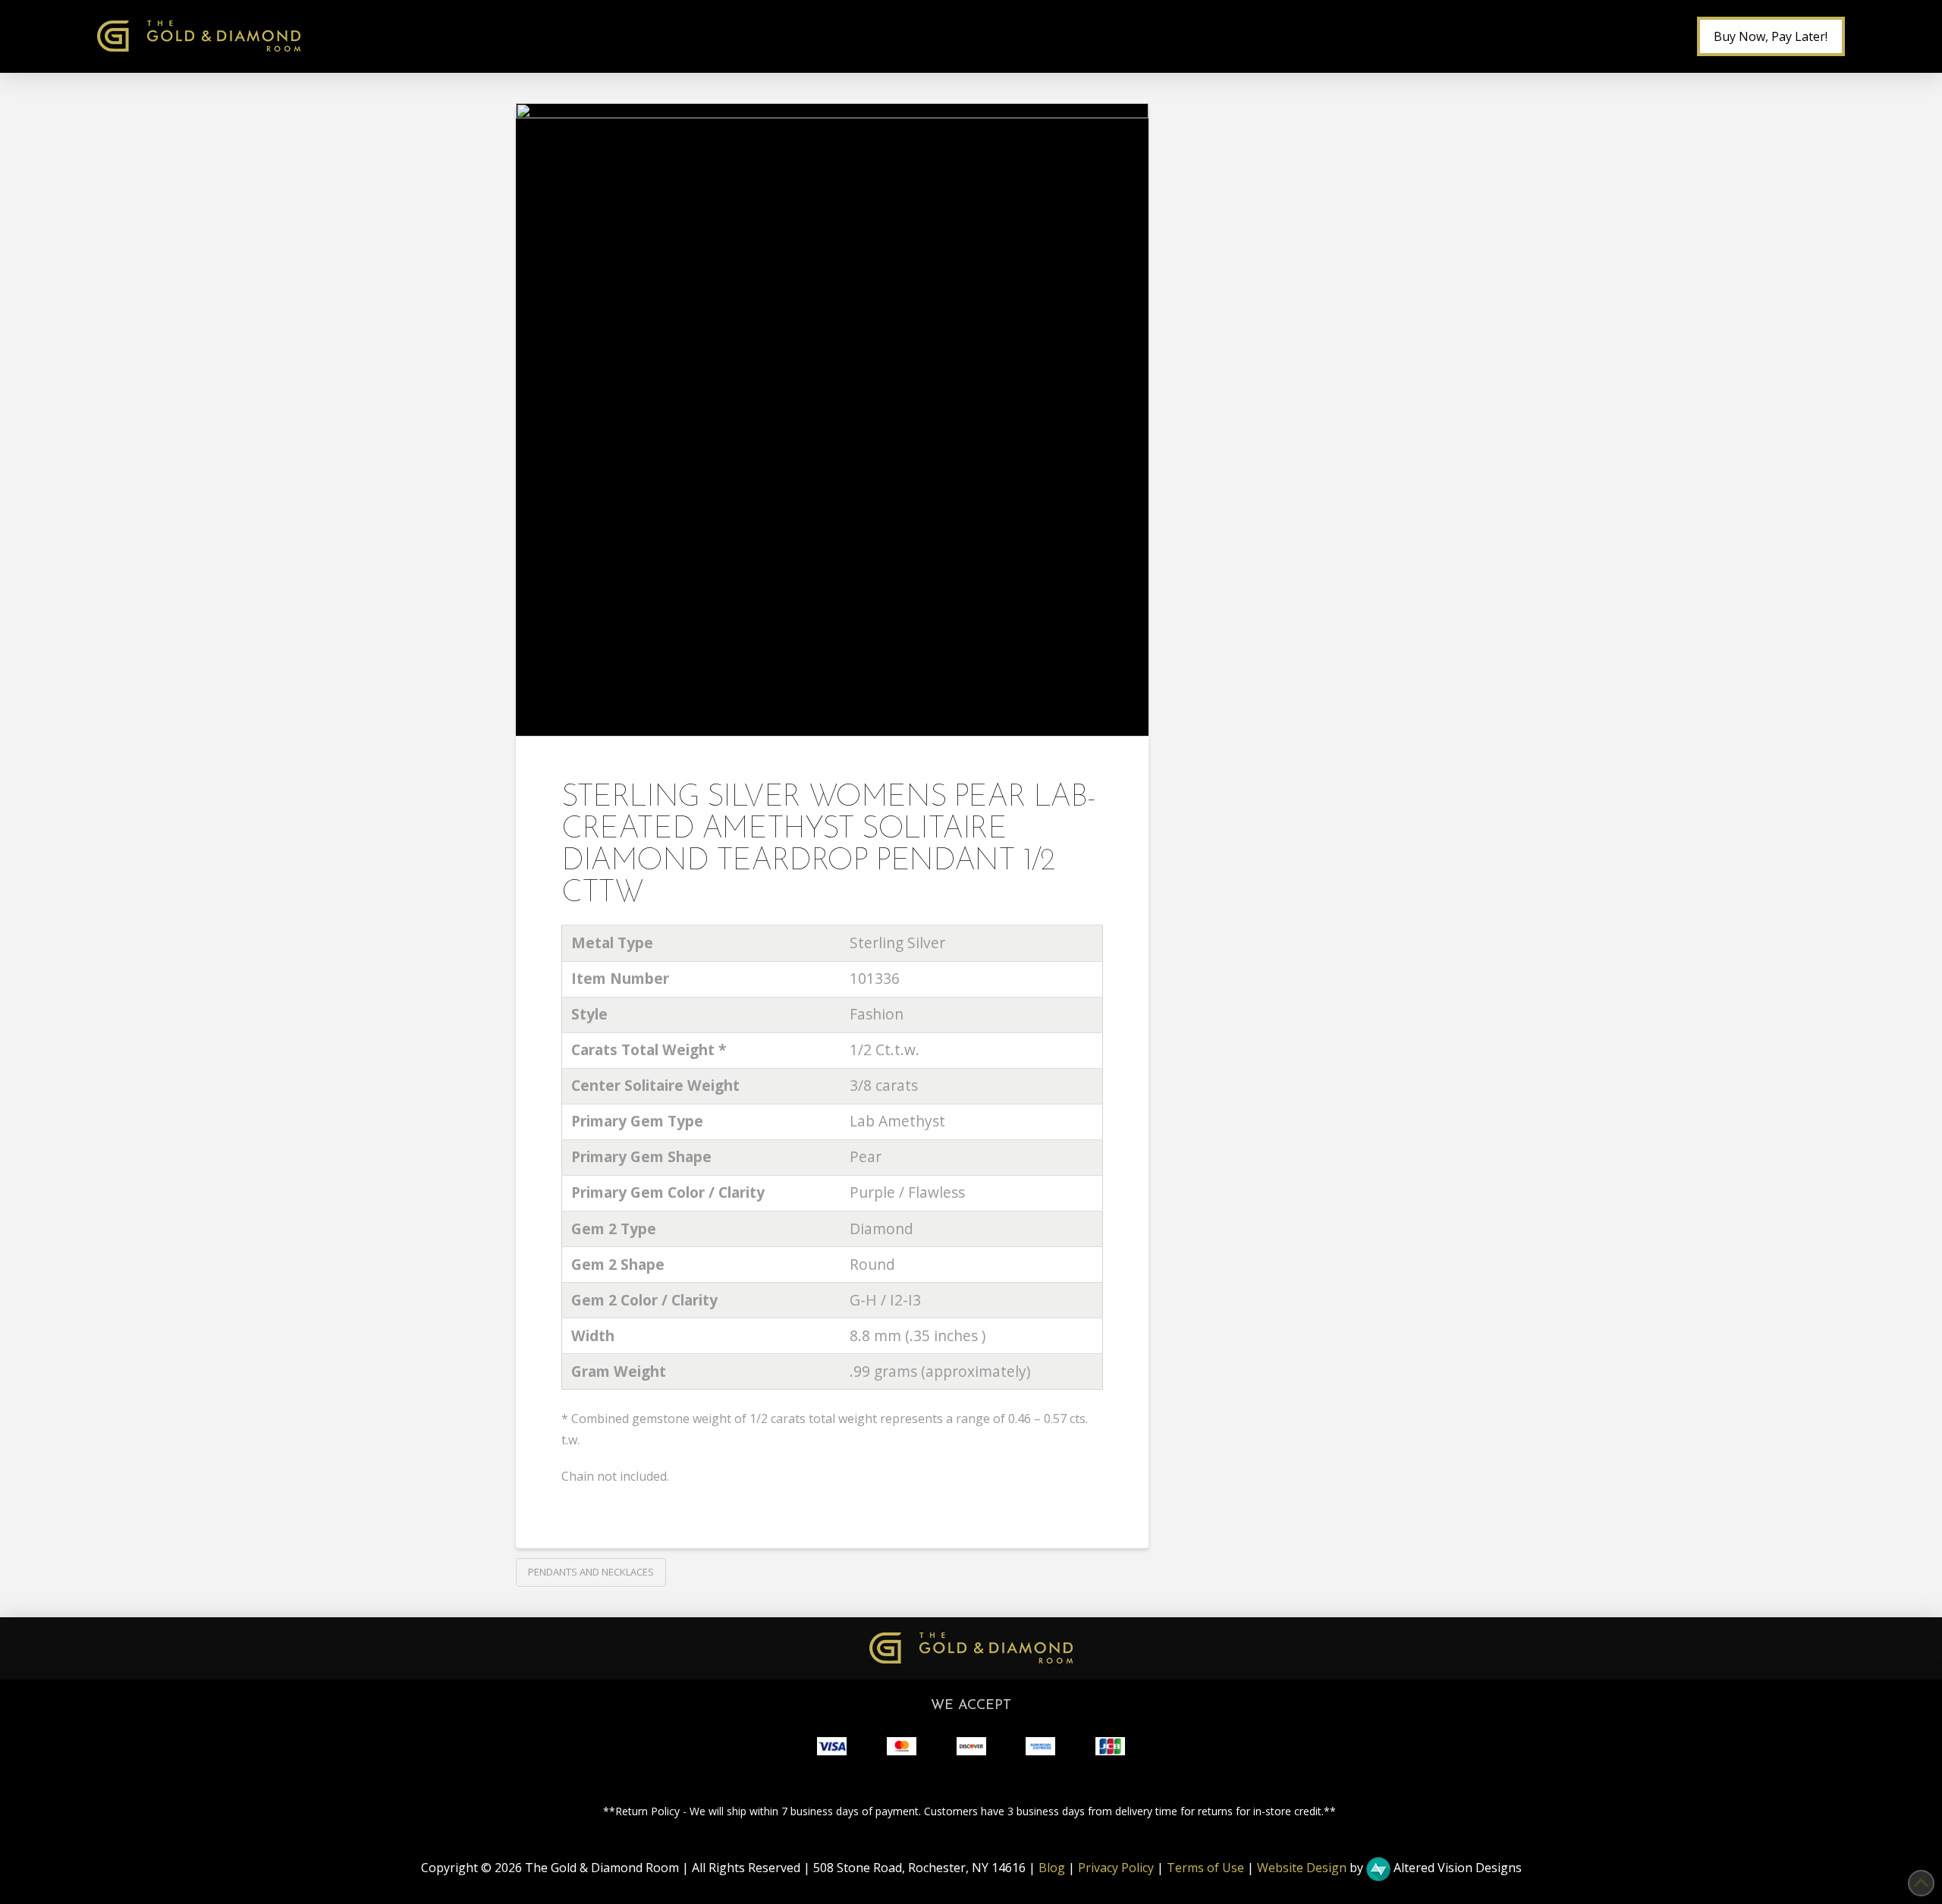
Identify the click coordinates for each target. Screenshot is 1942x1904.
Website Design (1302, 1868)
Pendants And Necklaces (591, 1572)
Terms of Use (1205, 1868)
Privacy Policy (1116, 1868)
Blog (1052, 1868)
